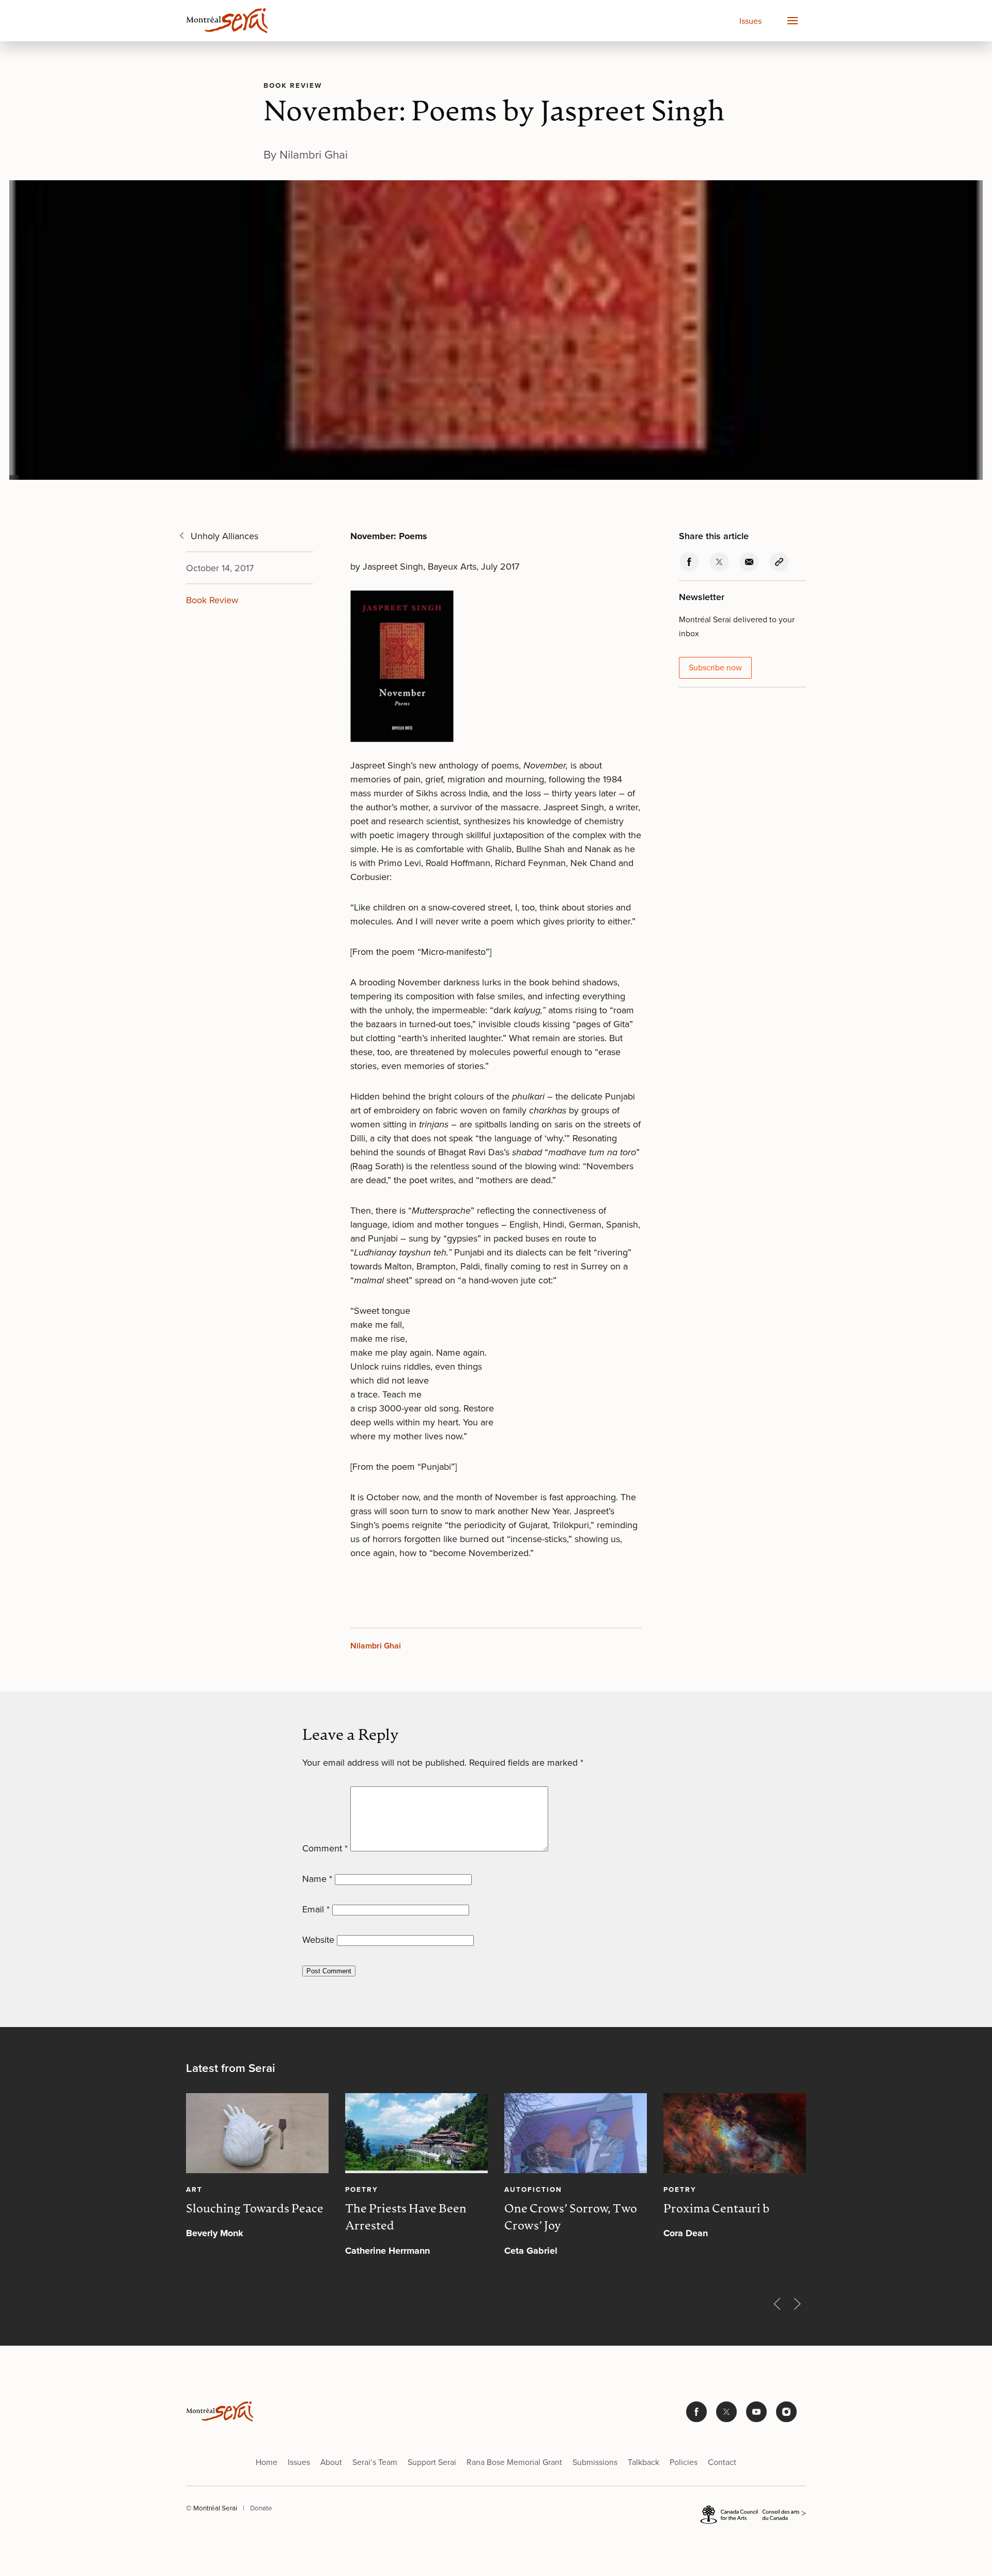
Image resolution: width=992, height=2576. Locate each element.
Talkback (644, 2462)
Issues (750, 21)
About (331, 2462)
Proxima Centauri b (716, 2209)
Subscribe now (715, 667)
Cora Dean (686, 2233)
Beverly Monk (215, 2233)
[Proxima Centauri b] (735, 2133)
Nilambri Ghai (376, 1646)
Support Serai (432, 2462)
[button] (792, 21)
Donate (261, 2508)
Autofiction (533, 2189)
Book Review (293, 85)
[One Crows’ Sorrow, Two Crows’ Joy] (576, 2133)
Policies (684, 2462)
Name (317, 1879)
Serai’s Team (375, 2462)
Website (318, 1940)
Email (316, 1909)
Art (194, 2189)
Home (267, 2462)
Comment (325, 1848)
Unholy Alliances (224, 536)
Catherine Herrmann (388, 2251)
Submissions (595, 2462)
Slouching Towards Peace (255, 2209)
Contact (722, 2462)
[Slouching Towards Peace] (257, 2133)
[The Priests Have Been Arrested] (416, 2133)
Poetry (362, 2189)
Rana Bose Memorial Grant (514, 2462)
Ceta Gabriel (531, 2251)
